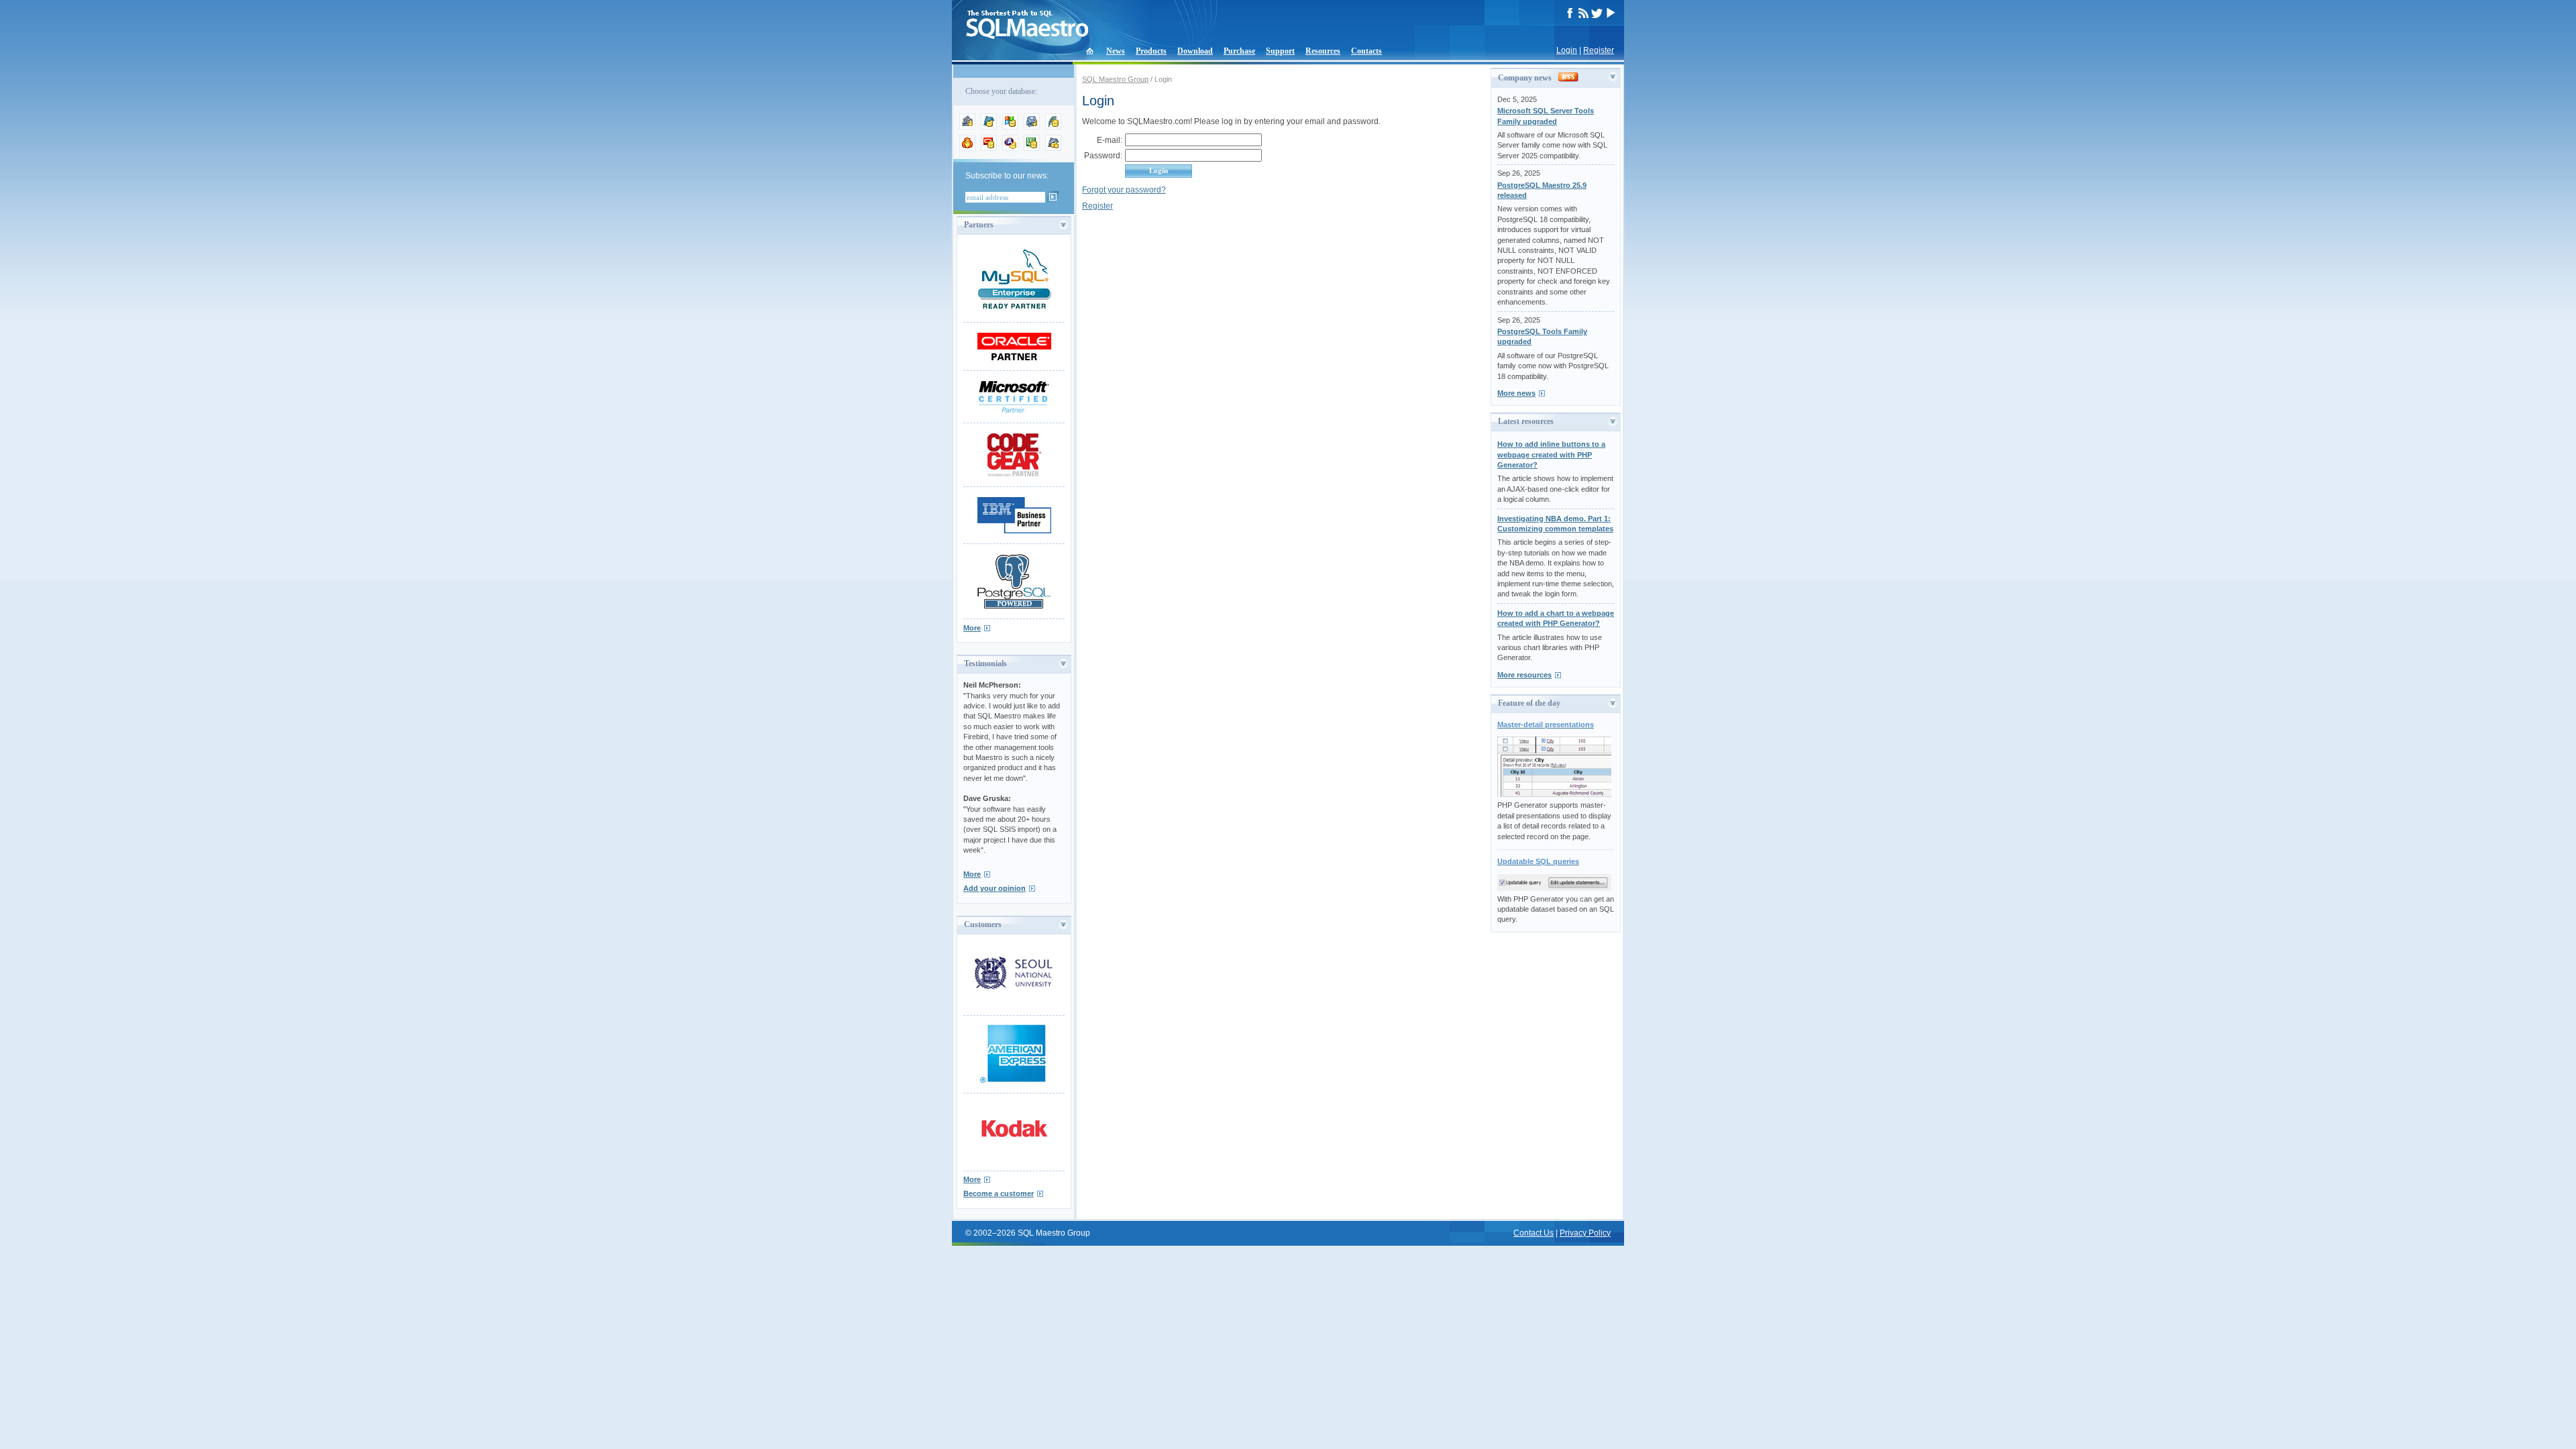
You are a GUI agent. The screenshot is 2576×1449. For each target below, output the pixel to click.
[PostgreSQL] (1032, 127)
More (972, 628)
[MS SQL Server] (1010, 127)
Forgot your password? (1124, 190)
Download (1195, 51)
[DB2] (1032, 148)
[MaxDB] (1053, 148)
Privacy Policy (1585, 1233)
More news (1516, 393)
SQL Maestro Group (1115, 79)
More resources (1524, 675)
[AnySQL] (967, 127)
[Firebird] (967, 148)
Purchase (1239, 51)
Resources (1323, 51)
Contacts (1366, 51)
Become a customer (999, 1193)
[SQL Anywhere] (1010, 148)
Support (1280, 51)
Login (1567, 50)
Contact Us (1534, 1233)
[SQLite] (1053, 127)
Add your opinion (995, 888)
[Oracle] (989, 148)
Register (1599, 50)
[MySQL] (989, 127)
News (1116, 51)
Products (1151, 51)
